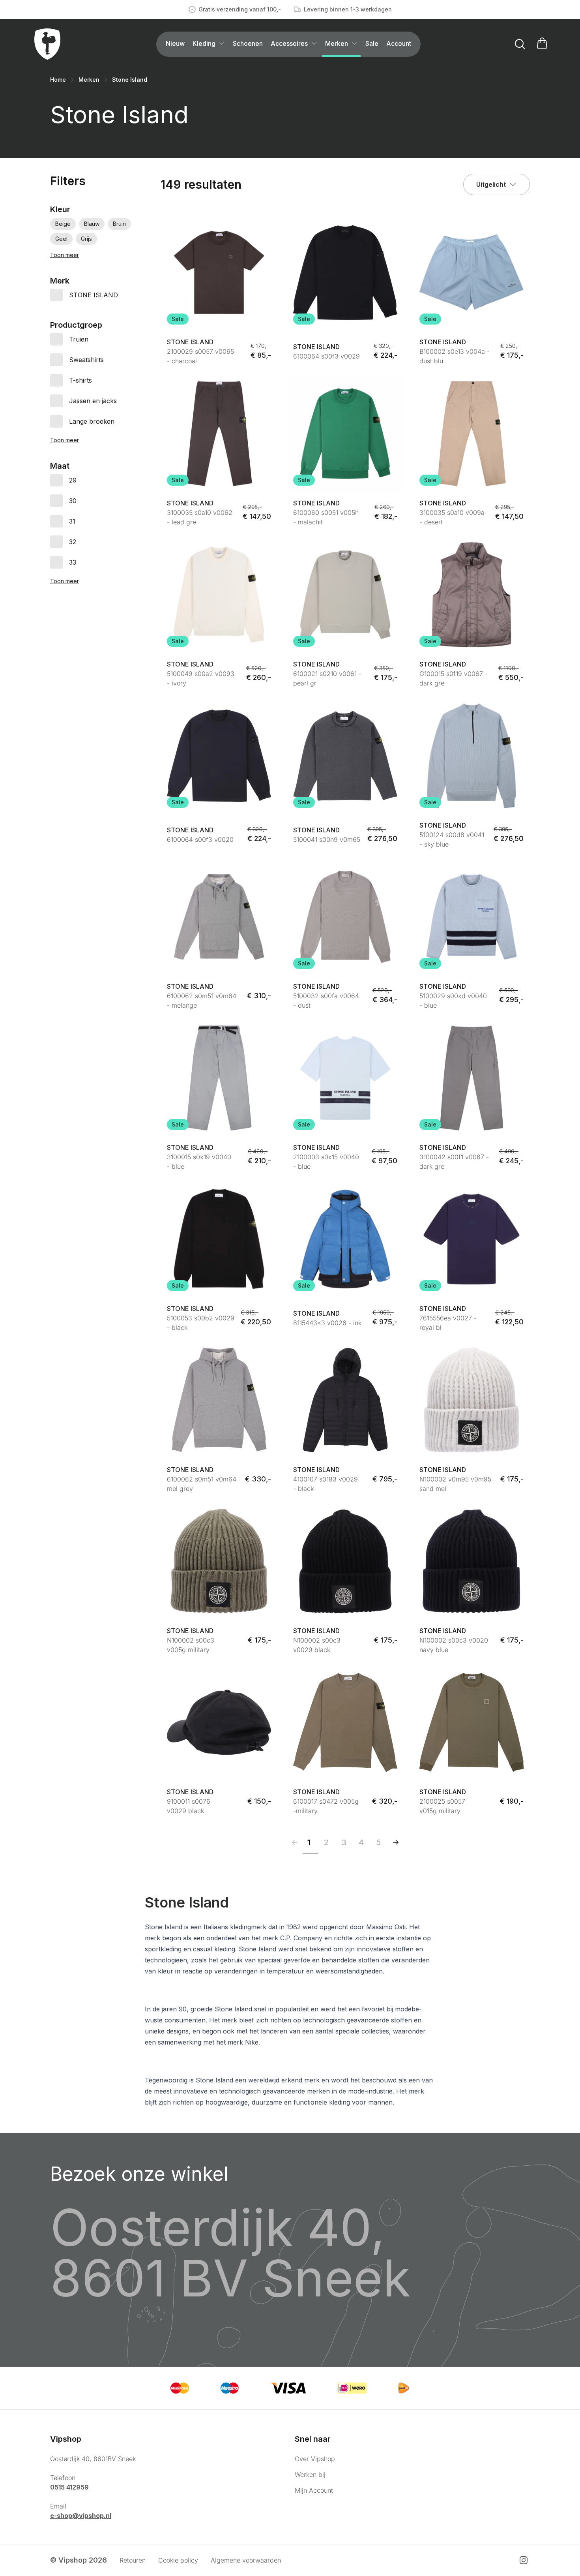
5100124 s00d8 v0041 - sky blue (452, 839)
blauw (92, 224)
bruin (119, 224)
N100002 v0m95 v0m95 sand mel (455, 1484)
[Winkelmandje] (542, 44)
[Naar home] (47, 44)
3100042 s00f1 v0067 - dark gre (454, 1162)
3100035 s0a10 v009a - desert (452, 517)
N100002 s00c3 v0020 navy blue (454, 1645)
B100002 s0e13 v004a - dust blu (455, 356)
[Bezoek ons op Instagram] (524, 2560)
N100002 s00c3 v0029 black (317, 1645)
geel (61, 239)
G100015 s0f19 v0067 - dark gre (454, 678)
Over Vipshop (315, 2459)
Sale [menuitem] (372, 43)
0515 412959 (69, 2487)
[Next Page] (396, 1842)
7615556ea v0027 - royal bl (448, 1323)
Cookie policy (178, 2560)
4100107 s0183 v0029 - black (326, 1484)
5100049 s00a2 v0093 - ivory (201, 678)
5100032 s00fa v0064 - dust (326, 1001)
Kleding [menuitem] (204, 43)
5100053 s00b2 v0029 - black (201, 1323)
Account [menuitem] (399, 43)
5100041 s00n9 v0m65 (327, 839)
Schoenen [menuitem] (248, 43)
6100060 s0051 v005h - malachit (326, 517)
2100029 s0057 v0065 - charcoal (200, 356)
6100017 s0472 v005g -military (326, 1806)
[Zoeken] (520, 44)
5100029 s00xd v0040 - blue (453, 1001)
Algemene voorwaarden (246, 2560)
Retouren (133, 2560)
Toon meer (65, 255)
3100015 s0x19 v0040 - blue (199, 1162)
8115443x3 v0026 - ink (327, 1323)
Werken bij (310, 2475)
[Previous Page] (295, 1842)
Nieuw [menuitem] (175, 43)
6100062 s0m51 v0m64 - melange (202, 1001)
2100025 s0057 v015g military (442, 1806)
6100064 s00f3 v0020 (200, 839)
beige (63, 224)
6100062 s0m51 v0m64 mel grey (202, 1484)
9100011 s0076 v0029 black (189, 1806)
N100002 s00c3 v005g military (191, 1645)
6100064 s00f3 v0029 (326, 356)
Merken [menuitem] (337, 43)
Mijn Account (314, 2490)
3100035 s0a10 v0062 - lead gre (200, 517)
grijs (86, 239)
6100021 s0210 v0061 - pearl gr (327, 678)
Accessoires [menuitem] (289, 43)
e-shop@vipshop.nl (81, 2516)
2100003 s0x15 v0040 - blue (326, 1162)
